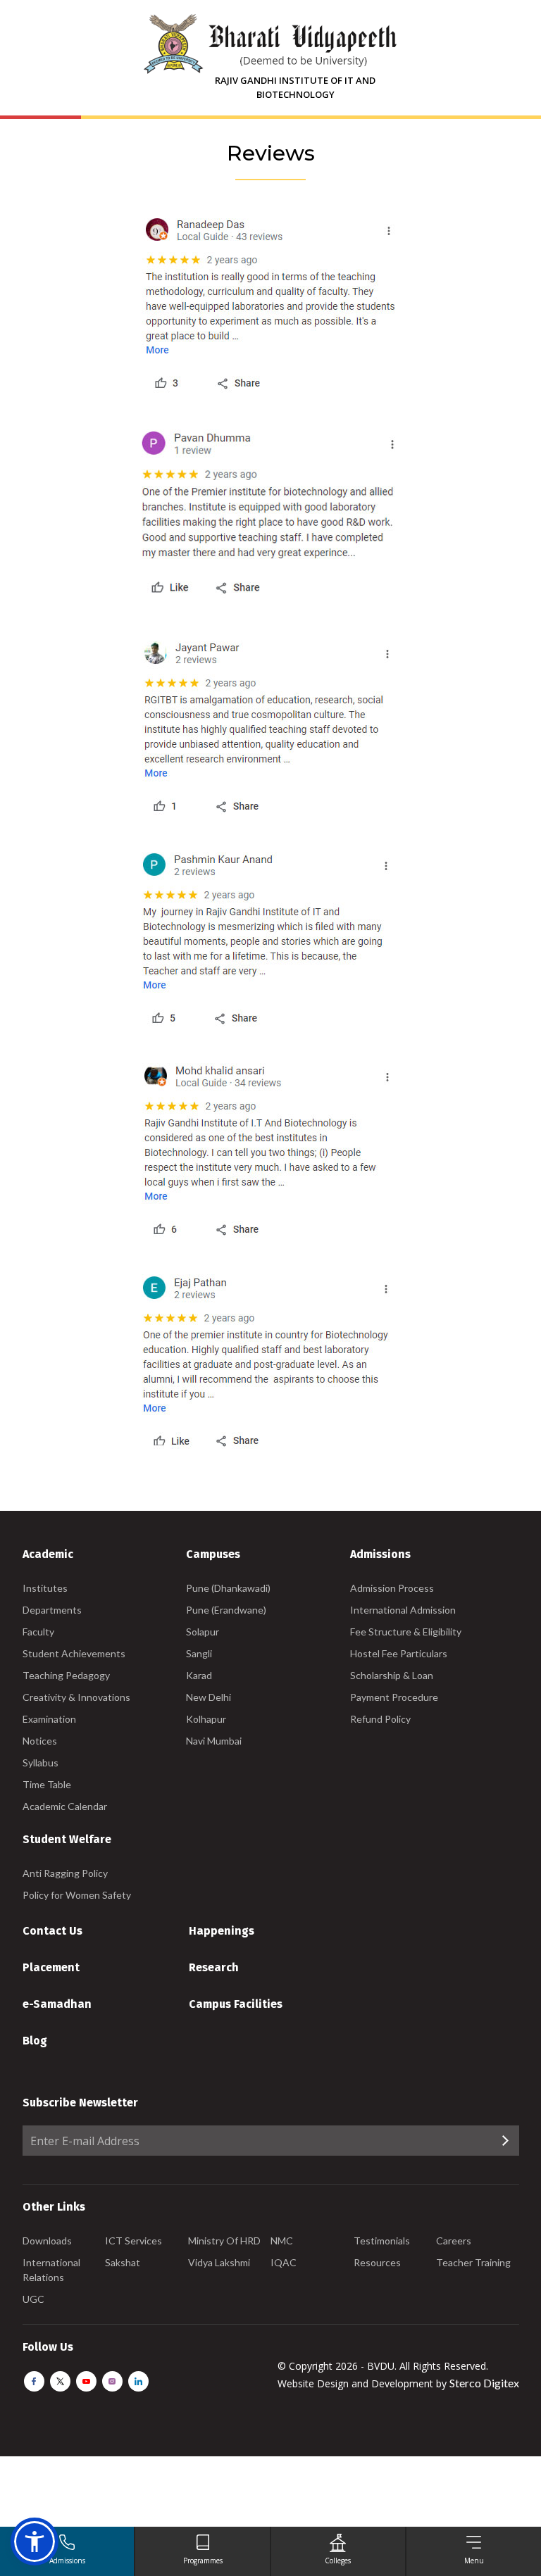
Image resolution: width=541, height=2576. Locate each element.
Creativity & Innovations (76, 1697)
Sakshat (123, 2262)
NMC (282, 2241)
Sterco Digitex (484, 2383)
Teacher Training (473, 2262)
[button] (35, 2542)
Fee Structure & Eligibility (406, 1632)
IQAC (284, 2262)
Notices (40, 1741)
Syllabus (41, 1763)
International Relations (51, 2270)
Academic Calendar (65, 1806)
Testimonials (382, 2241)
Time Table (47, 1784)
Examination (49, 1719)
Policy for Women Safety (77, 1895)
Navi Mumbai (214, 1741)
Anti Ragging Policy (65, 1873)
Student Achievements (74, 1653)
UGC (33, 2299)
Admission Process (392, 1588)
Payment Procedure (394, 1697)
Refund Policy (380, 1719)
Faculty (38, 1632)
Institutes (45, 1588)
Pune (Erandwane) (226, 1610)
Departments (52, 1610)
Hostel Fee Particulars (399, 1653)
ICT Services (133, 2241)
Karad (199, 1675)
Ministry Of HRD (224, 2241)
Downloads (47, 2241)
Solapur (203, 1632)
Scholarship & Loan (392, 1675)
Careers (454, 2241)
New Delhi (209, 1697)
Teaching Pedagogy (66, 1675)
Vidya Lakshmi (219, 2262)
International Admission (403, 1610)
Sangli (199, 1653)
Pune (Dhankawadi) (228, 1588)
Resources (377, 2262)
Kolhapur (206, 1719)
